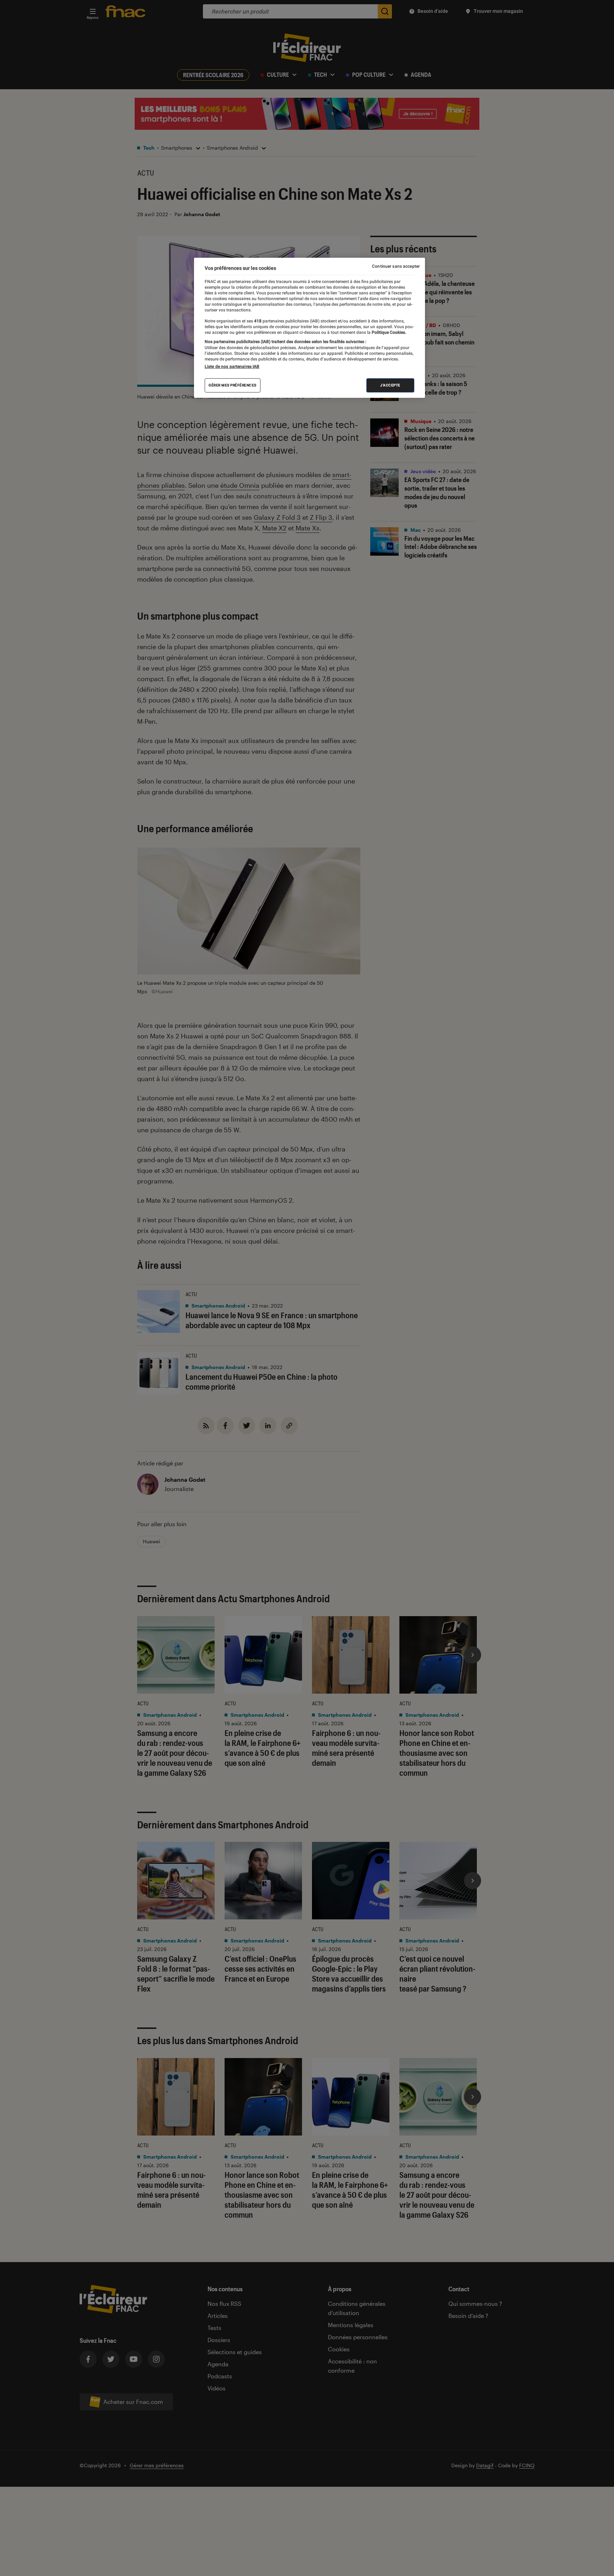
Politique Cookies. (388, 332)
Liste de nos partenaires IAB (232, 367)
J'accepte (390, 385)
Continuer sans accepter (396, 266)
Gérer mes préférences (233, 385)
